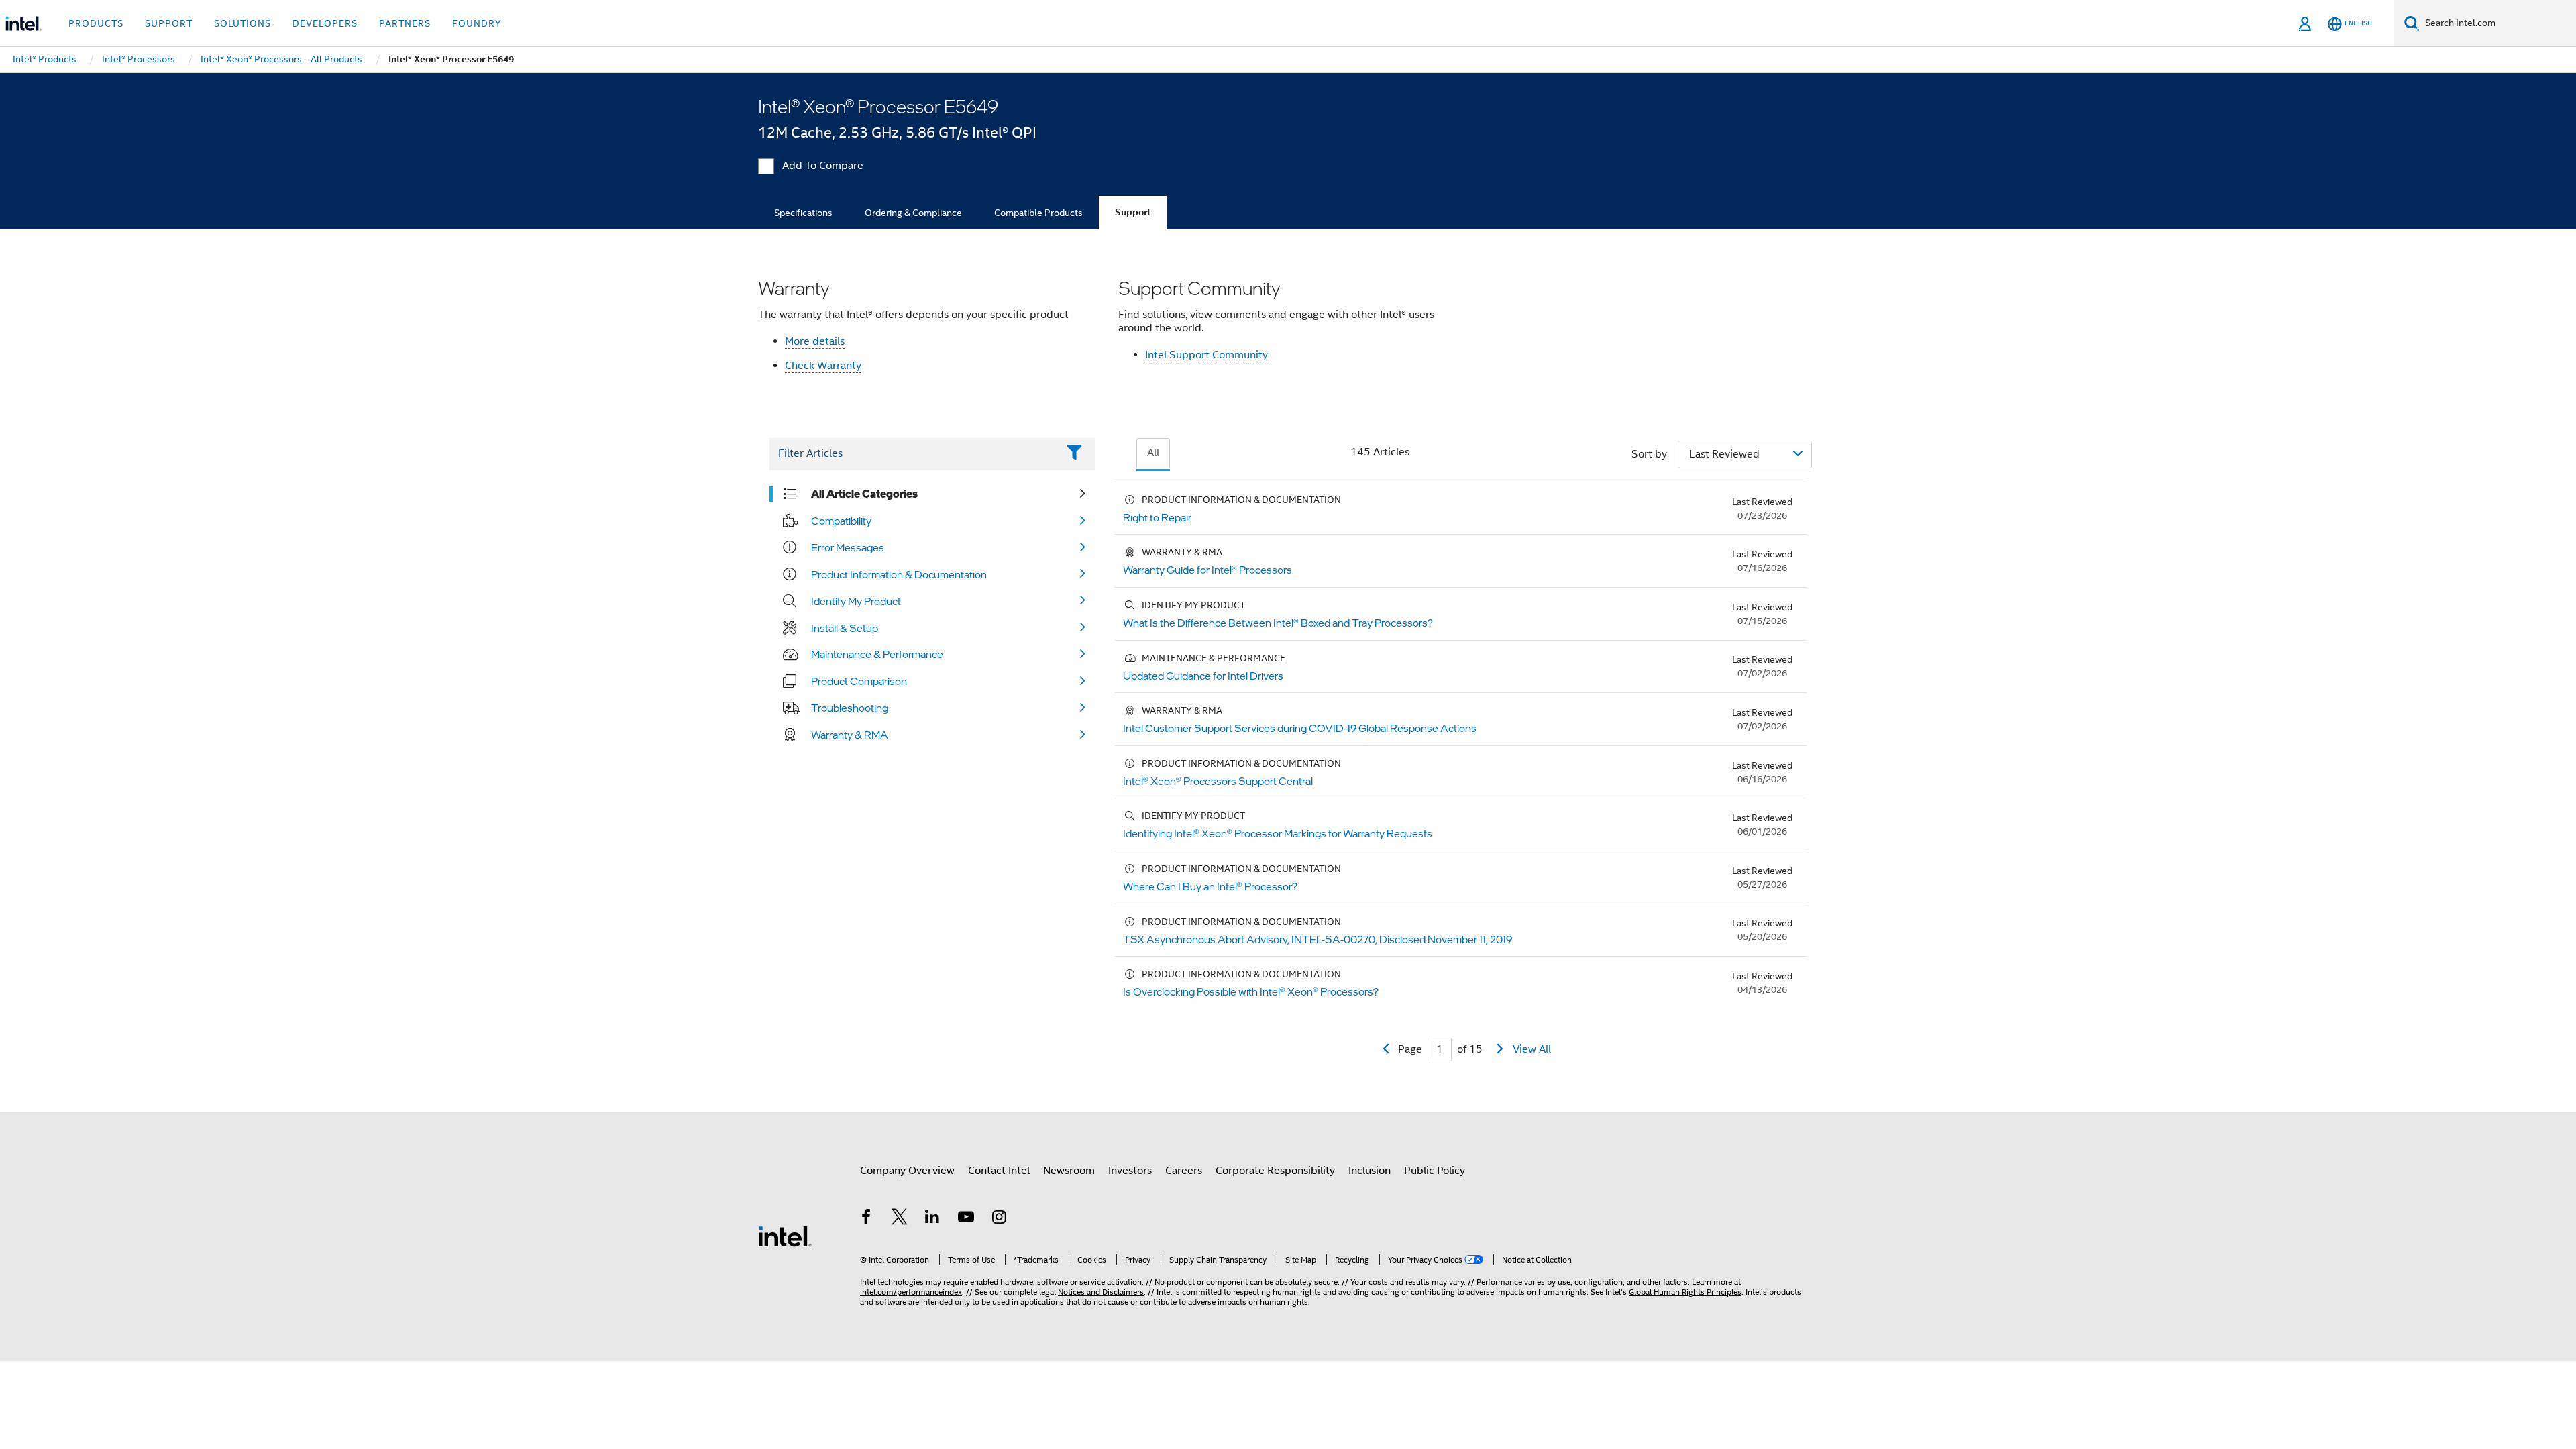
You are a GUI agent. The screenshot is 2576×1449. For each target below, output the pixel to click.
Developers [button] (325, 23)
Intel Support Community (1206, 355)
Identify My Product (856, 601)
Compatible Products (1038, 213)
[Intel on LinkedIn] (932, 1219)
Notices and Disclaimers (1101, 1292)
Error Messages (848, 547)
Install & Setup (845, 628)
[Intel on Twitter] (900, 1219)
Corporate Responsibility (1275, 1171)
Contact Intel (999, 1171)
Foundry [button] (477, 23)
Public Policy (1435, 1171)
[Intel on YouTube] (966, 1219)
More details (815, 341)
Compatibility (841, 521)
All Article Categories (864, 494)
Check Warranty (823, 366)
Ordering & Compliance (913, 213)
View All (1532, 1049)
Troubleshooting (850, 708)
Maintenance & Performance (877, 654)
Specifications (803, 213)
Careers (1184, 1171)
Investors (1130, 1171)
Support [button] (169, 23)
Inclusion (1370, 1171)
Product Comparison (859, 681)
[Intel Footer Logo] (785, 1236)
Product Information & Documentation (899, 574)
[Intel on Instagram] (999, 1219)
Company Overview (907, 1171)
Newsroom (1069, 1171)
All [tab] (1153, 453)
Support (1133, 212)
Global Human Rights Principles (1685, 1292)
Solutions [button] (243, 23)
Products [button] (96, 23)
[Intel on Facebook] (866, 1219)
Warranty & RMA (850, 735)
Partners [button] (405, 23)
